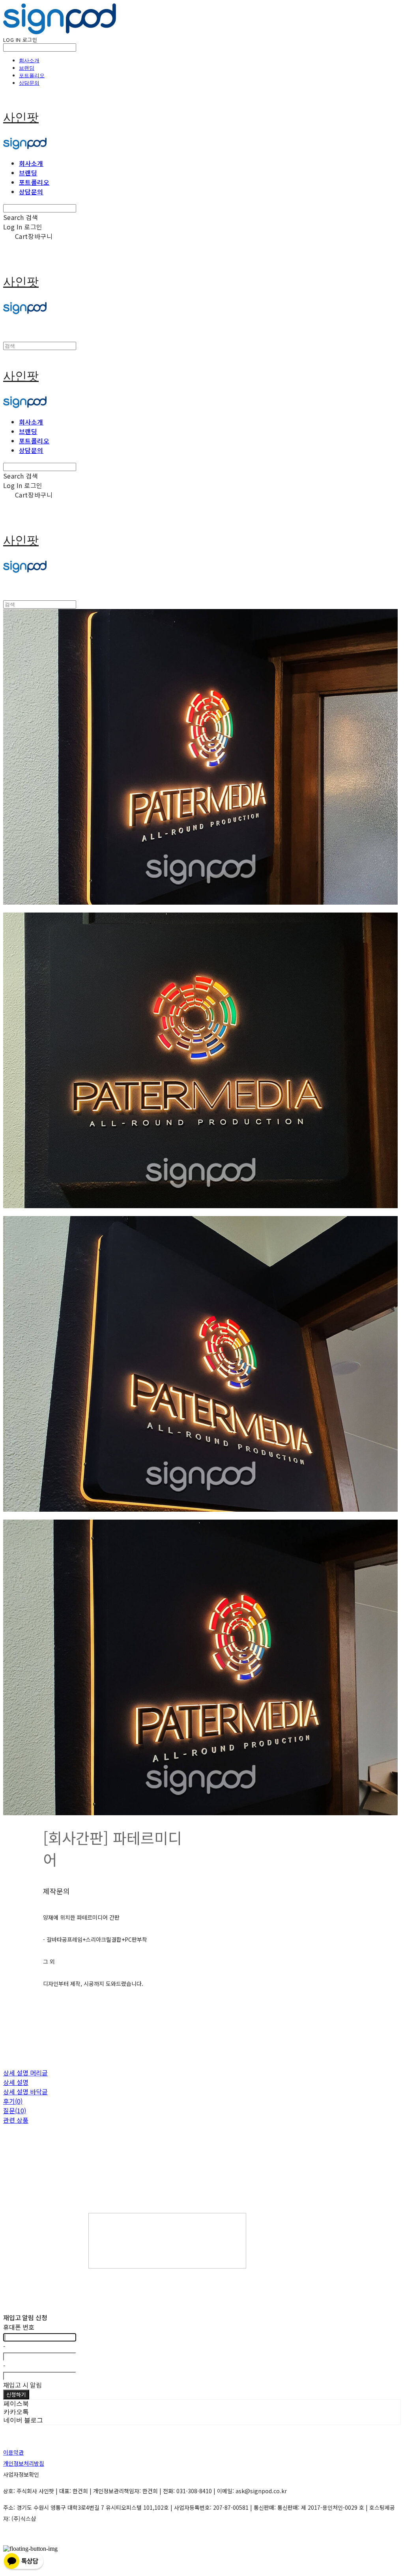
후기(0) (13, 2101)
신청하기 (16, 2394)
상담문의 (29, 83)
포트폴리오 (32, 75)
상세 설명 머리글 (25, 2073)
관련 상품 (16, 2120)
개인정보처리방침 (24, 2463)
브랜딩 (27, 68)
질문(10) (15, 2110)
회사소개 (29, 60)
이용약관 (13, 2452)
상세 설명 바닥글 (25, 2092)
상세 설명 (16, 2082)
